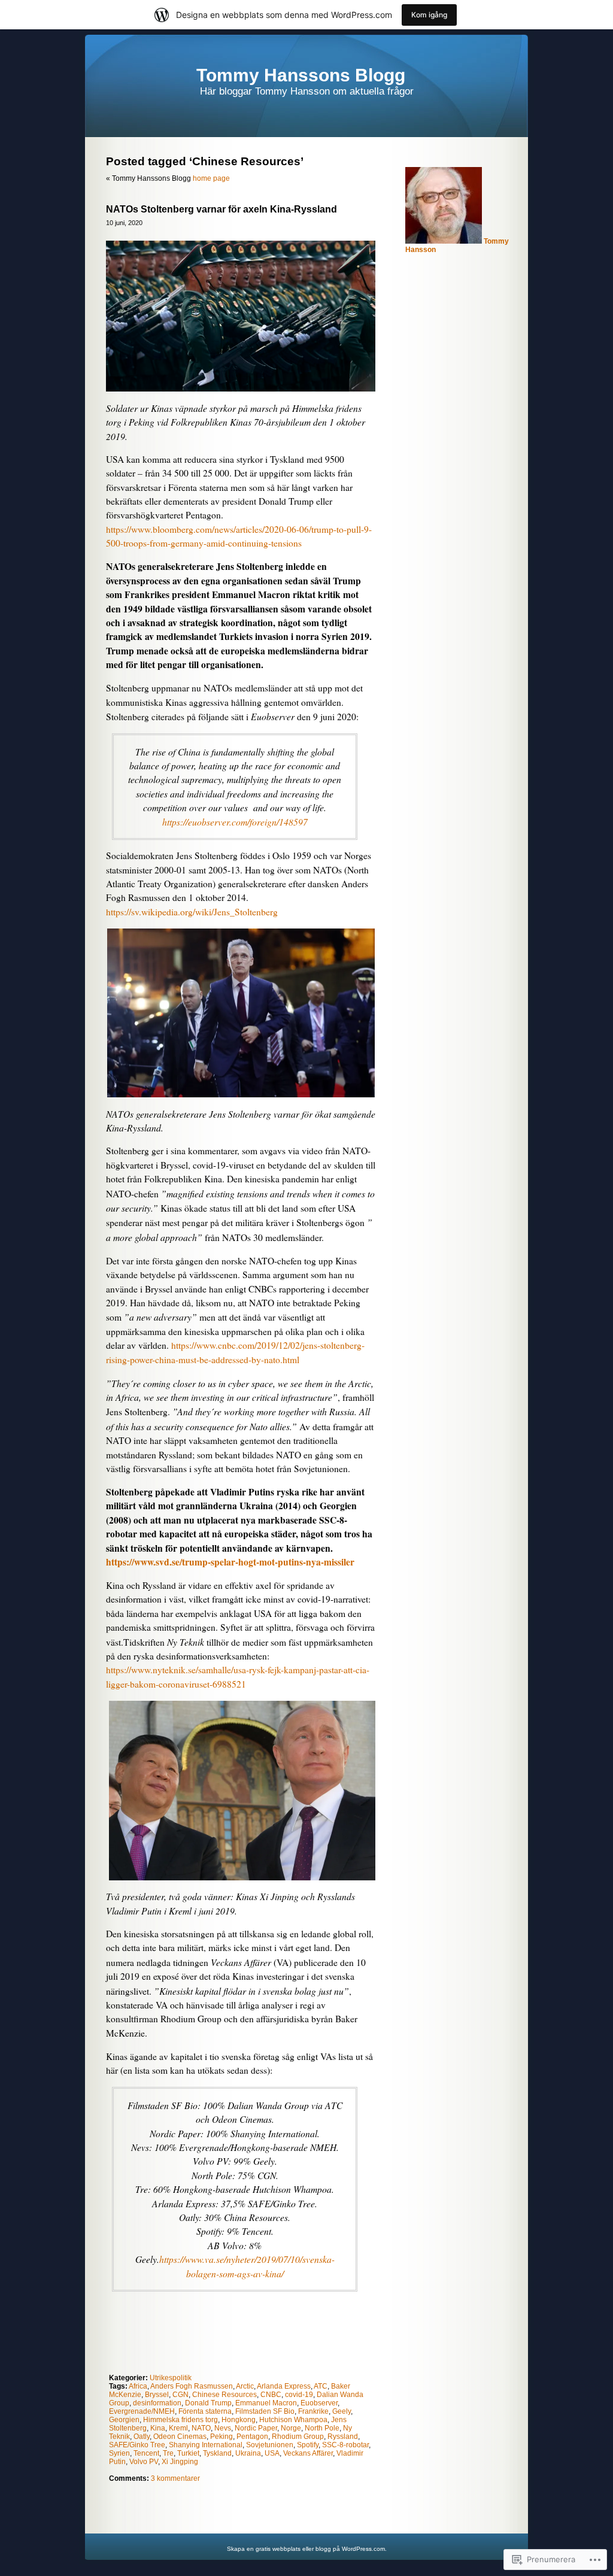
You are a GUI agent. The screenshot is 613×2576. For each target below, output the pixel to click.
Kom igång (429, 15)
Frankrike (313, 2411)
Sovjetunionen (270, 2445)
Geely (342, 2411)
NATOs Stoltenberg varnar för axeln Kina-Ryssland (221, 209)
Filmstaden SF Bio (265, 2411)
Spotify (308, 2445)
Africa (138, 2386)
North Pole (322, 2428)
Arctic (245, 2386)
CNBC (271, 2395)
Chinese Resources (224, 2395)
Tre (168, 2453)
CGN (180, 2395)
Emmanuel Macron (266, 2403)
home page (211, 178)
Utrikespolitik (171, 2378)
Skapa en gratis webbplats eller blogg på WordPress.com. (307, 2549)
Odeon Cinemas (180, 2437)
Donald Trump (208, 2403)
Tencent (146, 2453)
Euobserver (319, 2403)
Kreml (178, 2428)
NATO (201, 2428)
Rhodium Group (298, 2437)
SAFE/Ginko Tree (137, 2445)
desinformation (157, 2403)
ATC (321, 2386)
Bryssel (157, 2395)
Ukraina (248, 2453)
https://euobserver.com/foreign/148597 (235, 822)
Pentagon (252, 2437)
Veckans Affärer (308, 2453)
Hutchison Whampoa (293, 2420)
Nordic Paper (256, 2428)
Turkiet (188, 2453)
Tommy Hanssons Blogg (301, 75)
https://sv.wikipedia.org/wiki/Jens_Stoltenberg (192, 912)
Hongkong (239, 2420)
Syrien (119, 2453)
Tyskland (217, 2453)
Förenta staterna (205, 2411)
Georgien (124, 2420)
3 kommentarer (175, 2478)
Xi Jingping (180, 2462)
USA (272, 2453)
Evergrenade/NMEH (142, 2411)
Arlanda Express (284, 2386)
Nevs (223, 2428)
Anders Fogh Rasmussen (192, 2386)
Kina (158, 2428)
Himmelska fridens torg (180, 2420)
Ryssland (343, 2437)
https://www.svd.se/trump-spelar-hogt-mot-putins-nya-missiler (230, 1562)
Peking (221, 2437)
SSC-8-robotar (345, 2445)
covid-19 (299, 2395)
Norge (291, 2428)
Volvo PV (144, 2462)
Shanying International (206, 2445)
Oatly (142, 2437)
